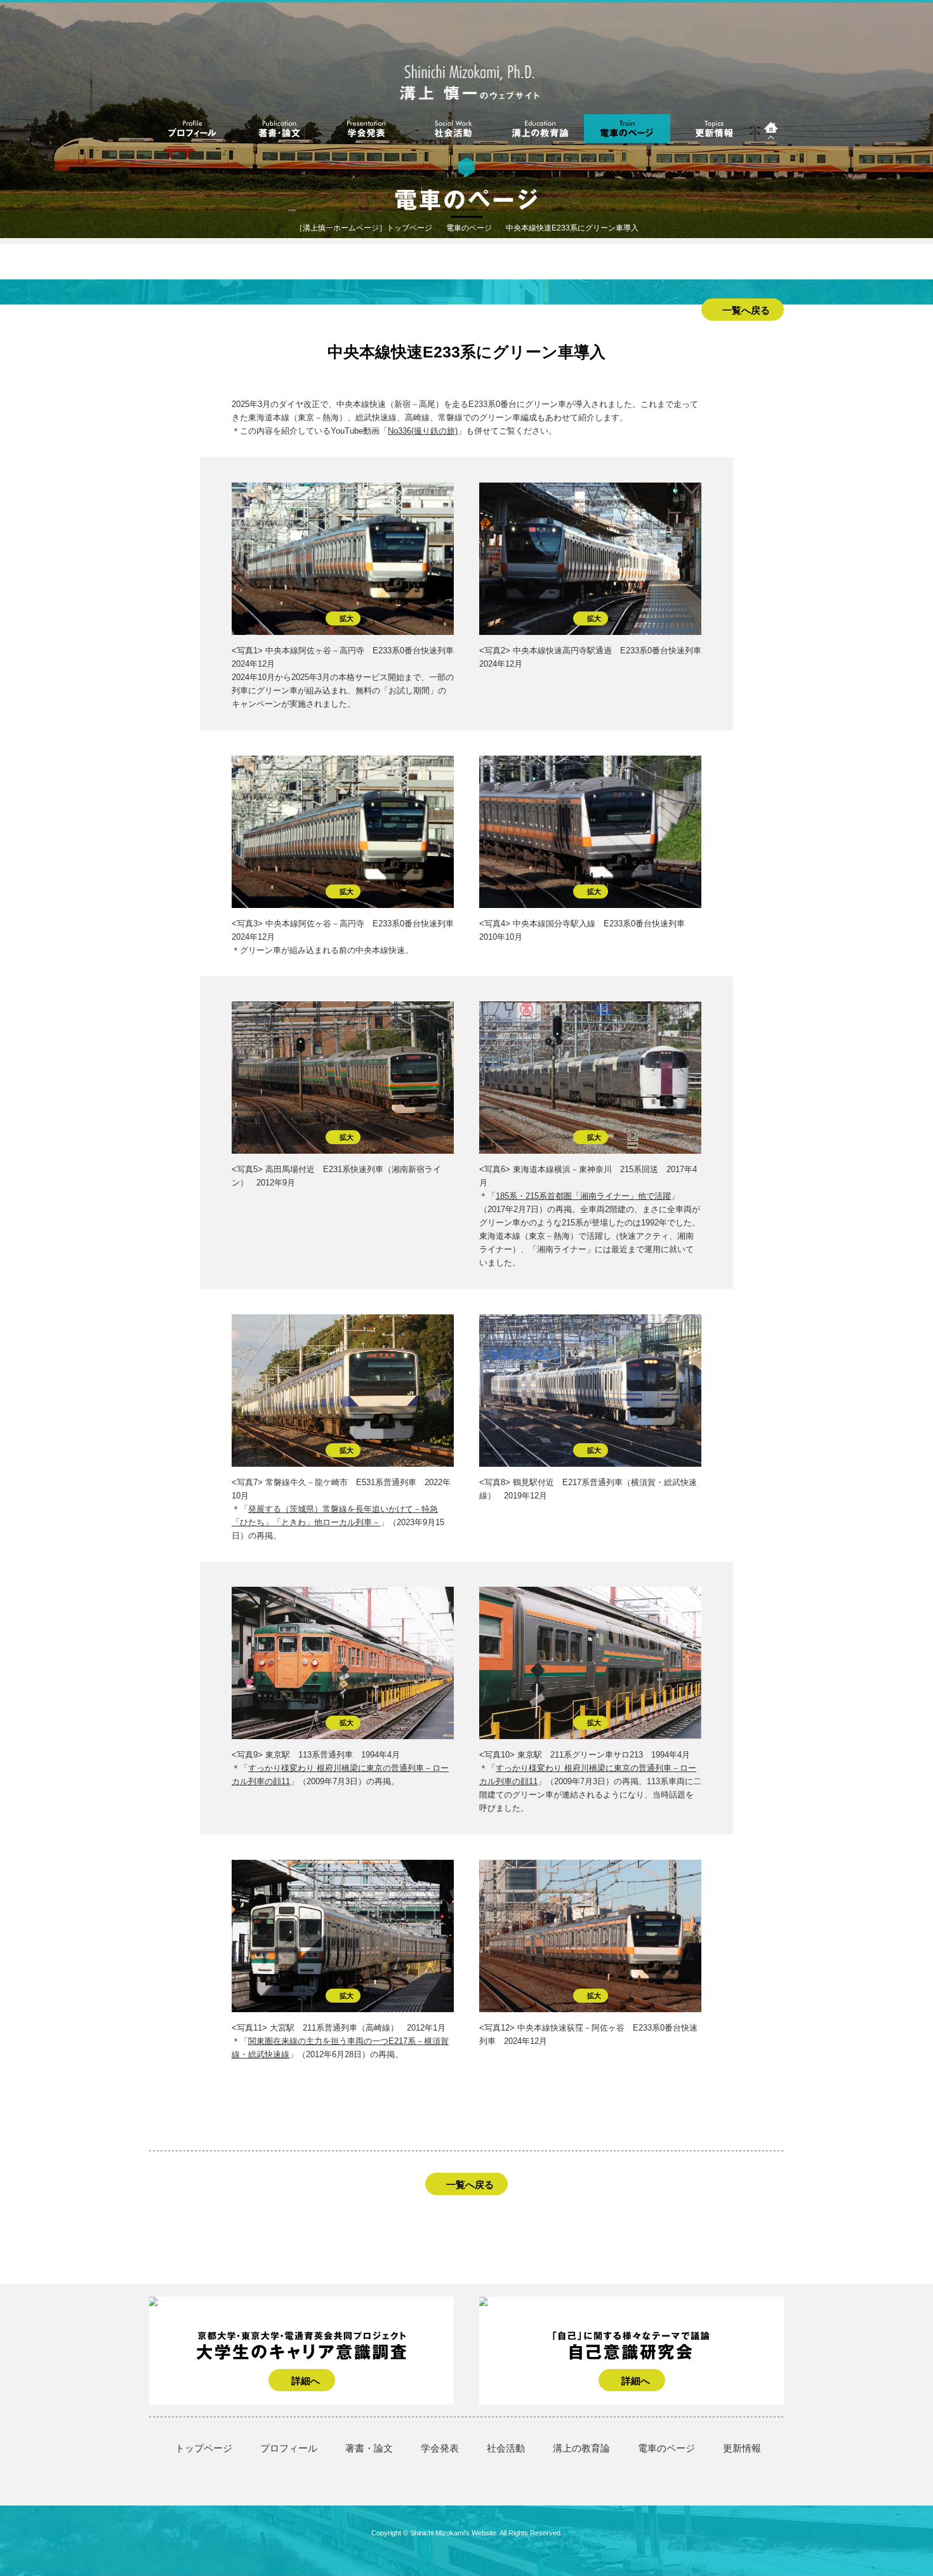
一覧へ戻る (746, 310)
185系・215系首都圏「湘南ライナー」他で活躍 (583, 1196)
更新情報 (742, 2448)
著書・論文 (369, 2448)
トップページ (204, 2448)
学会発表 (440, 2448)
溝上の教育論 (581, 2448)
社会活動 (506, 2448)
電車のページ (666, 2448)
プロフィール (289, 2448)
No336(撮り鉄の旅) (423, 431)
